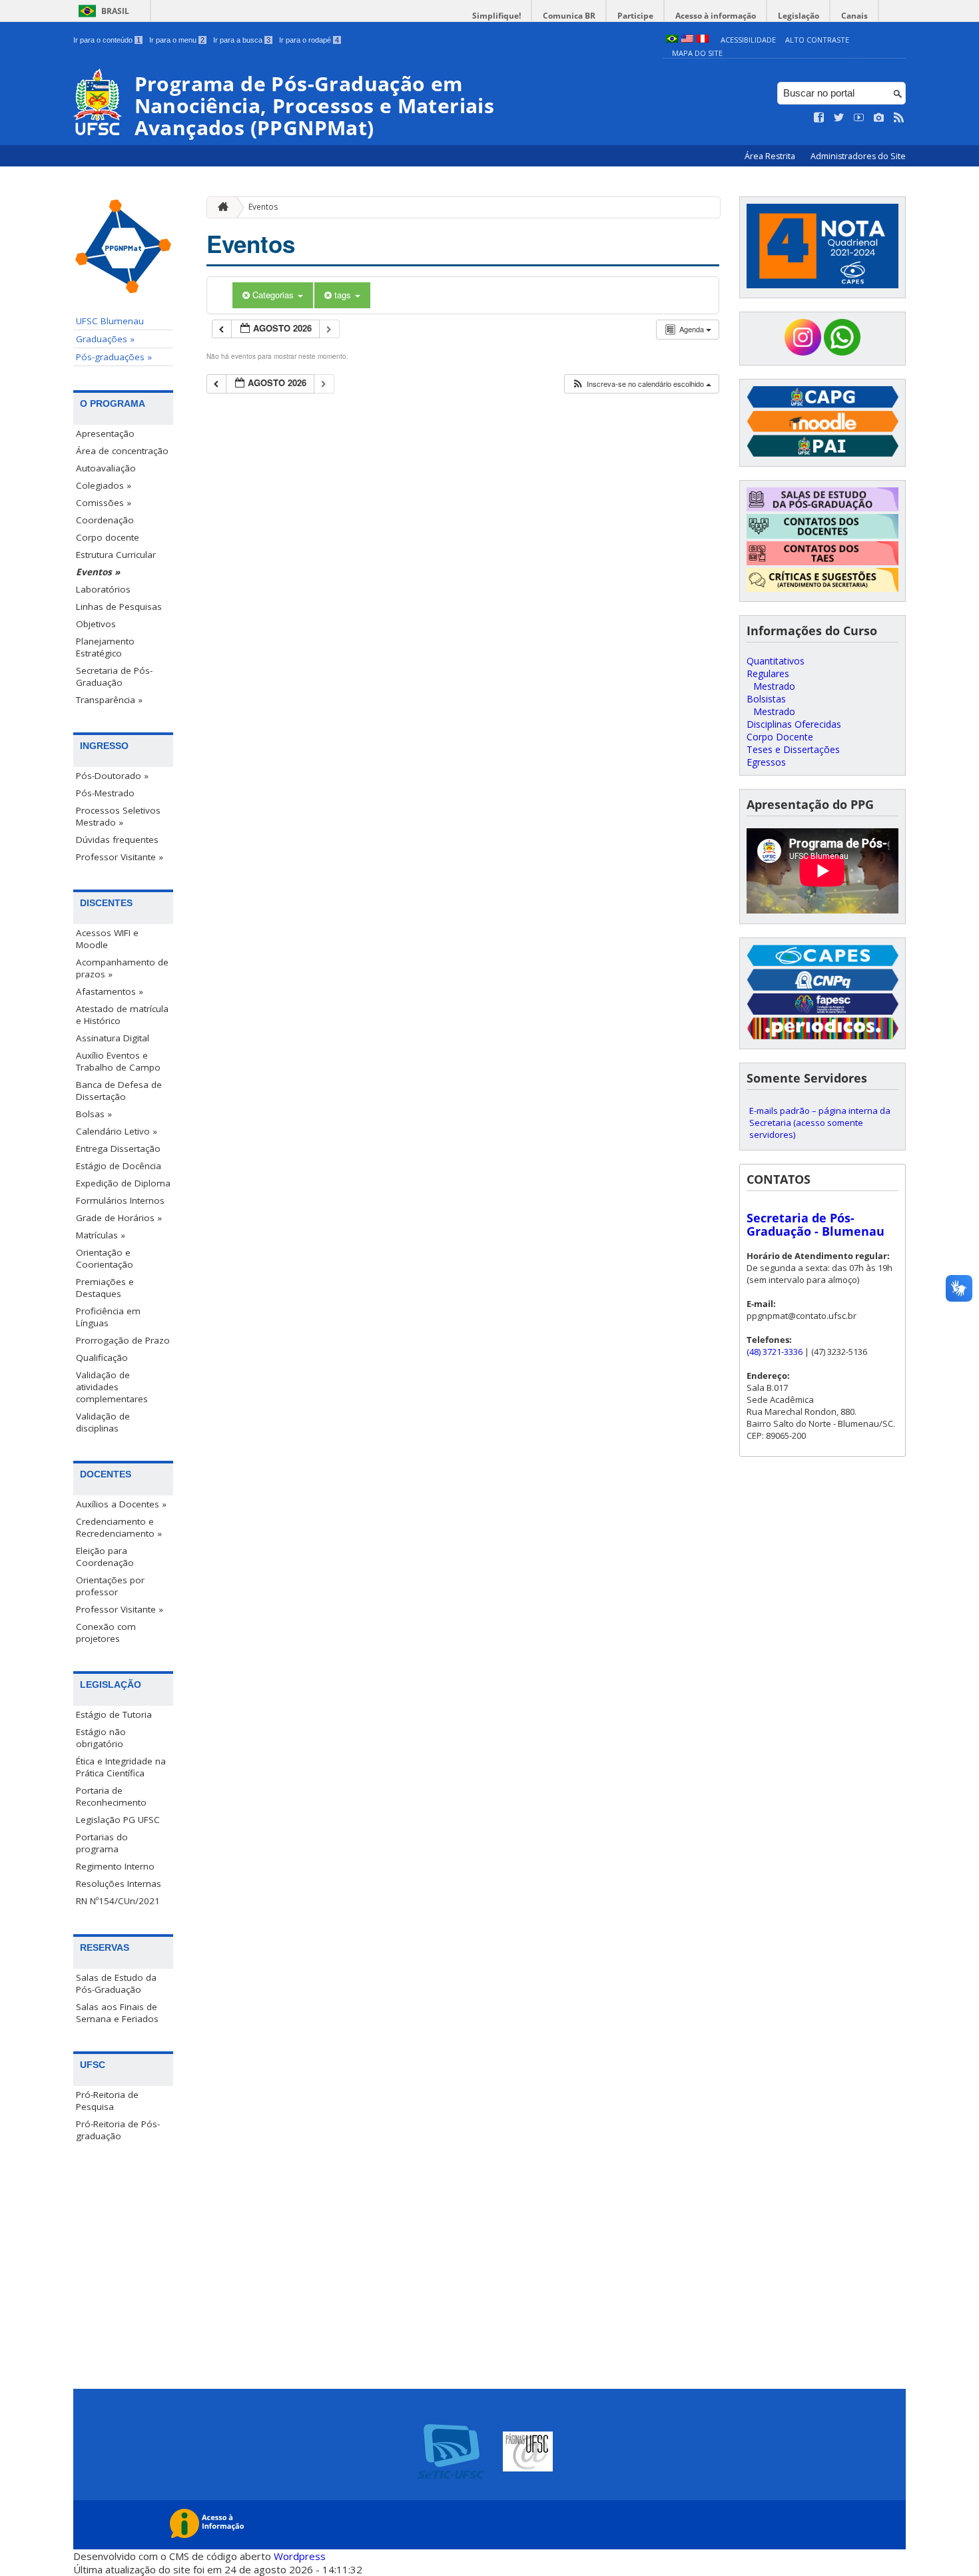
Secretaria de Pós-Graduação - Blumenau (816, 1224)
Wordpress (300, 2556)
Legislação (799, 16)
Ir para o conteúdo (107, 40)
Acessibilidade (748, 40)
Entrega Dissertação (118, 1149)
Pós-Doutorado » (112, 776)
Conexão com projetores (106, 1633)
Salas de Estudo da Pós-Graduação (116, 1983)
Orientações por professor (110, 1586)
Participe (635, 16)
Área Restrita (771, 156)
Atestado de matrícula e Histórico (122, 1015)
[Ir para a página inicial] (220, 207)
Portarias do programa (102, 1843)
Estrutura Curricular (116, 555)
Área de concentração (122, 451)
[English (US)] (687, 40)
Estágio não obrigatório (101, 1738)
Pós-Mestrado (105, 793)
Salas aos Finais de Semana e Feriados (117, 2013)
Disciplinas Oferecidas (794, 724)
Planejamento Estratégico (105, 647)
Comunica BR (569, 16)
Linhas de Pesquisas (119, 607)
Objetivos (96, 624)
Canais (854, 16)
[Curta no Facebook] (819, 118)
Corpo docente (108, 537)
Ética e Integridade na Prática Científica (121, 1767)
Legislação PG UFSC (118, 1820)
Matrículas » (101, 1235)
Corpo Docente (780, 737)
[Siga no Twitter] (839, 118)
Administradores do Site (858, 156)
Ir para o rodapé (309, 40)
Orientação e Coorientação (105, 1258)
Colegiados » (104, 485)
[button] (641, 384)
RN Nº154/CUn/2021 (118, 1901)
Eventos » (98, 572)
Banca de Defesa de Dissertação (119, 1091)
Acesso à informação (716, 16)
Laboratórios (103, 589)
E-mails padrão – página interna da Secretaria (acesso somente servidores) (820, 1123)
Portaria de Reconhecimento (111, 1796)
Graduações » (105, 339)
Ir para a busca (242, 40)
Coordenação (105, 520)
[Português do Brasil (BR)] (672, 40)
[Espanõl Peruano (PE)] (703, 40)
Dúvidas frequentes (117, 840)
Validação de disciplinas (103, 1422)
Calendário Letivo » (117, 1131)
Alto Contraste (817, 40)
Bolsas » (94, 1114)
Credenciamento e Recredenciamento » (119, 1527)
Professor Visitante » (120, 857)
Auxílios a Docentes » (121, 1504)
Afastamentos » (110, 991)
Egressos (766, 762)
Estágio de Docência (119, 1166)
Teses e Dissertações (793, 749)
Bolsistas (766, 699)
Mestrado (774, 686)
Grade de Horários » (119, 1218)
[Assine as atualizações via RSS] (899, 118)
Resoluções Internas (119, 1884)
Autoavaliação (106, 468)
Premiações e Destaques (105, 1288)
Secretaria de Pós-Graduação (114, 676)
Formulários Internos (120, 1200)
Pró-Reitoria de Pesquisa (107, 2101)
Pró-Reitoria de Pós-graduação (118, 2130)
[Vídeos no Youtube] (859, 118)
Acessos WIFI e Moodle (107, 939)
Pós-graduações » (114, 357)
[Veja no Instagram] (879, 118)
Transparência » (109, 700)
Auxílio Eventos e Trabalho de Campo (118, 1061)
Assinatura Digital (113, 1038)
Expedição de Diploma (123, 1183)
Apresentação (105, 433)
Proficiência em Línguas (108, 1317)
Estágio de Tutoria (114, 1714)
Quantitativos (776, 661)
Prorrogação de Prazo (123, 1340)
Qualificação (102, 1358)
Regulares (768, 673)
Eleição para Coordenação (105, 1557)
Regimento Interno (115, 1866)
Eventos (263, 207)
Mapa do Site (697, 53)
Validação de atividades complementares (112, 1387)
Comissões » (104, 503)
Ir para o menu (177, 40)
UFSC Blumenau (110, 321)
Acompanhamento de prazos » (122, 968)
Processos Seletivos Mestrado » (118, 816)
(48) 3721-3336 (775, 1352)
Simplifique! (496, 16)
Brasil (115, 11)
